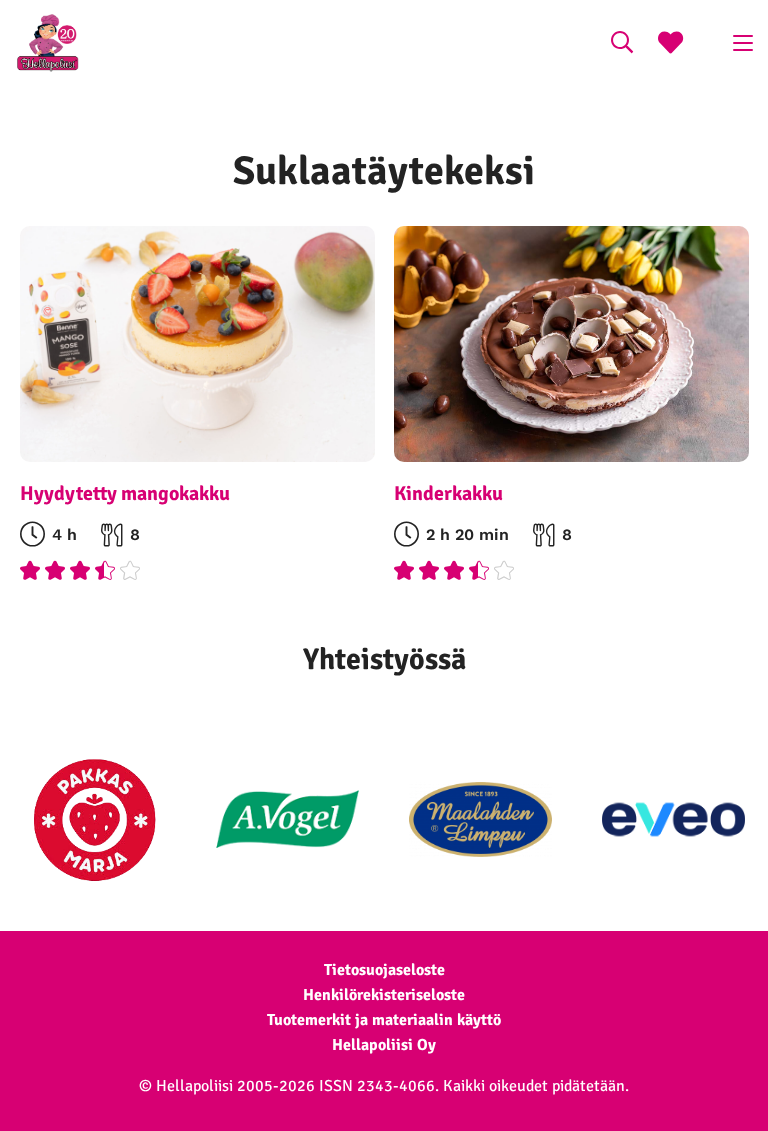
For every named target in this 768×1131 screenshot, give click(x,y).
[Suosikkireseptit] (670, 45)
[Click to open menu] (743, 43)
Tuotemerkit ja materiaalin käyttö (384, 1020)
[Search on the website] (622, 45)
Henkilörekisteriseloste (384, 995)
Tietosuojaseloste (384, 970)
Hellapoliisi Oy (384, 1045)
